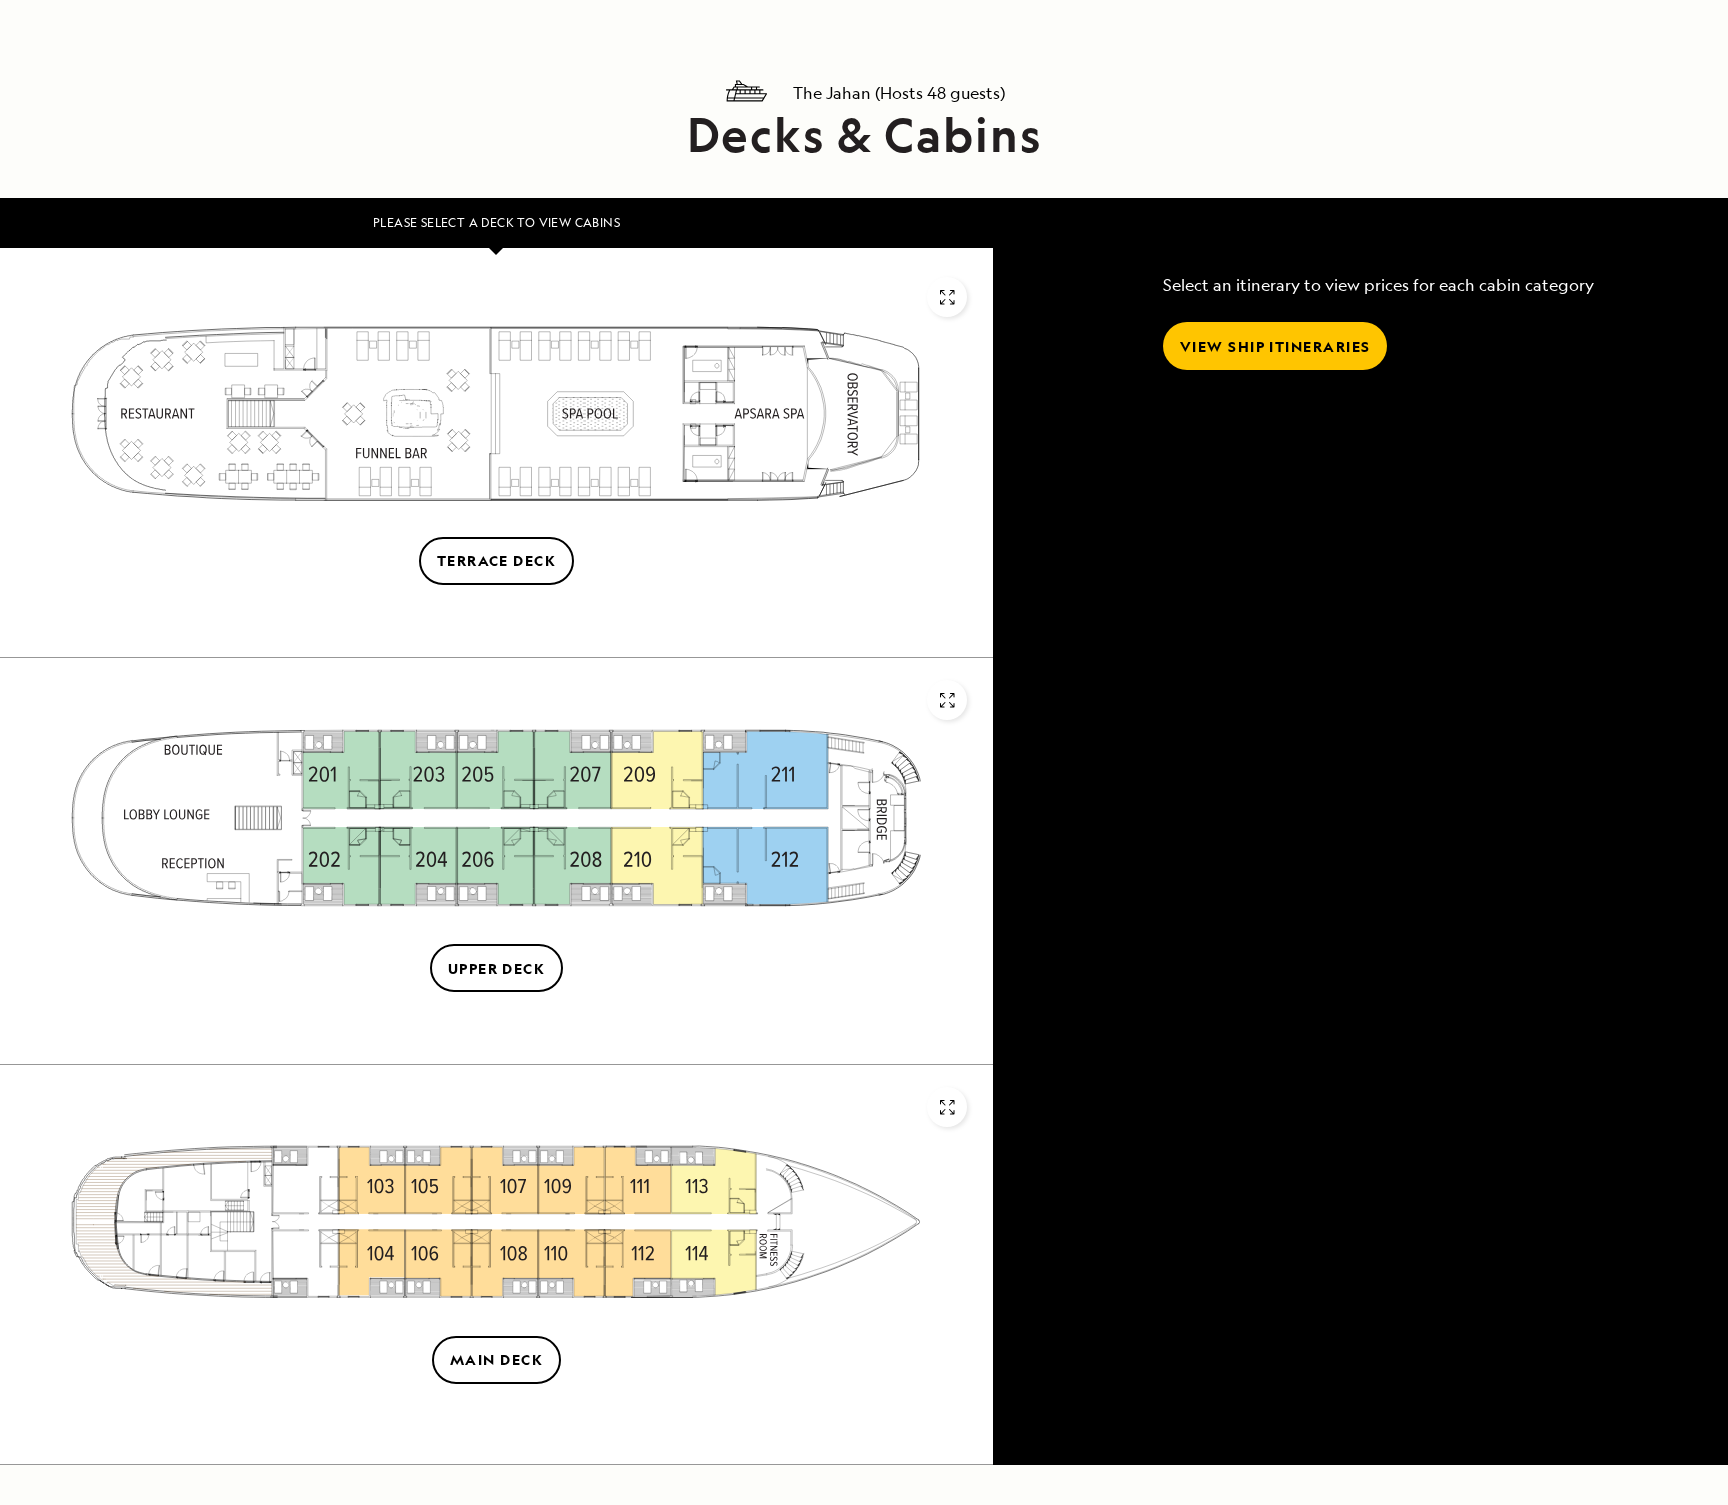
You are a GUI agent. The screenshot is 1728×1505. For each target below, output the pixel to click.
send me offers (1097, 849)
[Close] (1305, 439)
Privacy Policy (965, 1040)
